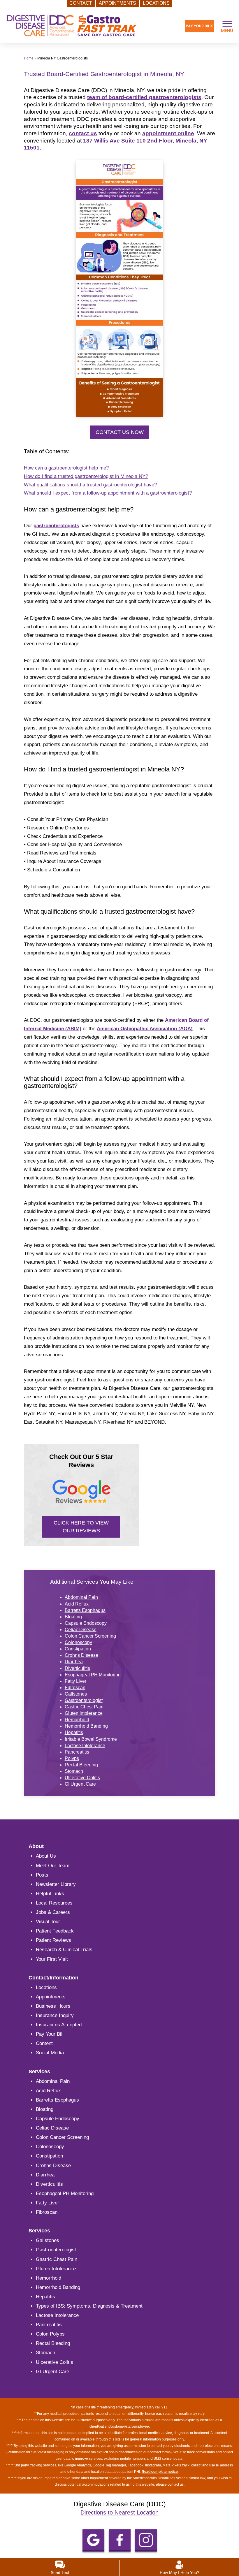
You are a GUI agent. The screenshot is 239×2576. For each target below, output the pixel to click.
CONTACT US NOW (120, 432)
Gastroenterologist (84, 1700)
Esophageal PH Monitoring (93, 1675)
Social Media (50, 2053)
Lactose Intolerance (85, 1746)
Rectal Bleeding (81, 1765)
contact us (83, 133)
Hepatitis (74, 1732)
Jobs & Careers (53, 1912)
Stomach (74, 1771)
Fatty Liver (75, 1681)
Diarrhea (74, 1662)
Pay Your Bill (50, 2034)
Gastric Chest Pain (84, 1707)
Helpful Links (50, 1894)
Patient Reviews (53, 1940)
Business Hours (53, 2006)
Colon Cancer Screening (90, 1636)
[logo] (72, 26)
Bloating (73, 1617)
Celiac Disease (81, 1630)
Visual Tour (48, 1922)
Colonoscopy (78, 1642)
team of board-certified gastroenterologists (144, 97)
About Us (46, 1856)
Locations (46, 1987)
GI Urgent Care (80, 1784)
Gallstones (76, 1694)
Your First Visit (52, 1959)
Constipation (78, 1649)
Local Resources (54, 1903)
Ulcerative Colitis (82, 1778)
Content (44, 2043)
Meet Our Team (53, 1866)
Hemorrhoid (77, 1720)
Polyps (72, 1758)
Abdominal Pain (81, 1597)
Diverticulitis (77, 1668)
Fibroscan (75, 1688)
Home (29, 58)
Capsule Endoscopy (86, 1623)
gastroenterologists (56, 526)
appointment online (168, 133)
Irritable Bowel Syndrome (91, 1739)
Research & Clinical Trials (64, 1950)
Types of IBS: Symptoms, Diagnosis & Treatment (89, 2306)
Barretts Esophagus (85, 1610)
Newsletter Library (56, 1884)
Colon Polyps (50, 2334)
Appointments (51, 1997)
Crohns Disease (81, 1655)
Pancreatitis (77, 1752)
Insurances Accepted (59, 2025)
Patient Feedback (55, 1931)
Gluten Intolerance (84, 1713)
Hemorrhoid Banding (86, 1726)
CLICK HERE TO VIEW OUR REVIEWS (81, 1527)
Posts (42, 1875)
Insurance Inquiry (55, 2015)
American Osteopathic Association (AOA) (145, 1029)
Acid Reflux (77, 1604)
